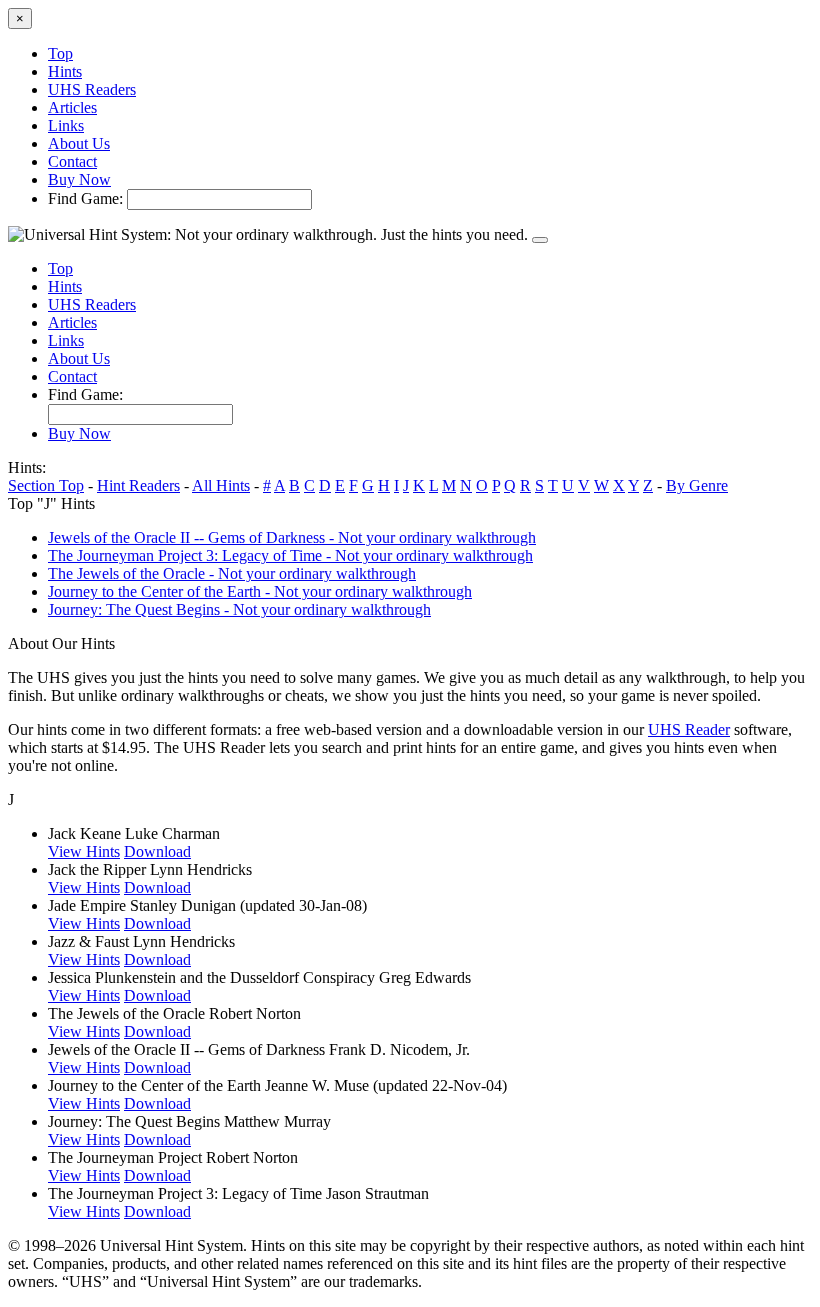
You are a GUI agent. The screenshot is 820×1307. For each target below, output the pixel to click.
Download (157, 851)
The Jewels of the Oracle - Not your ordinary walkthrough (232, 573)
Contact (72, 161)
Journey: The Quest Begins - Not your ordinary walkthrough (239, 609)
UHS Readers (92, 89)
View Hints (84, 851)
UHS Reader (689, 729)
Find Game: (85, 198)
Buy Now (79, 179)
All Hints (221, 485)
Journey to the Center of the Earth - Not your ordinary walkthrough (260, 591)
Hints (65, 71)
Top (60, 53)
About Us (79, 143)
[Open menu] (540, 240)
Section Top (46, 485)
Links (66, 125)
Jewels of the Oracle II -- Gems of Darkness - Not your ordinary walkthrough (292, 537)
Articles (72, 107)
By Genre (697, 485)
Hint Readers (138, 485)
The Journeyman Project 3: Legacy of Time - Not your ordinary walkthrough (290, 555)
